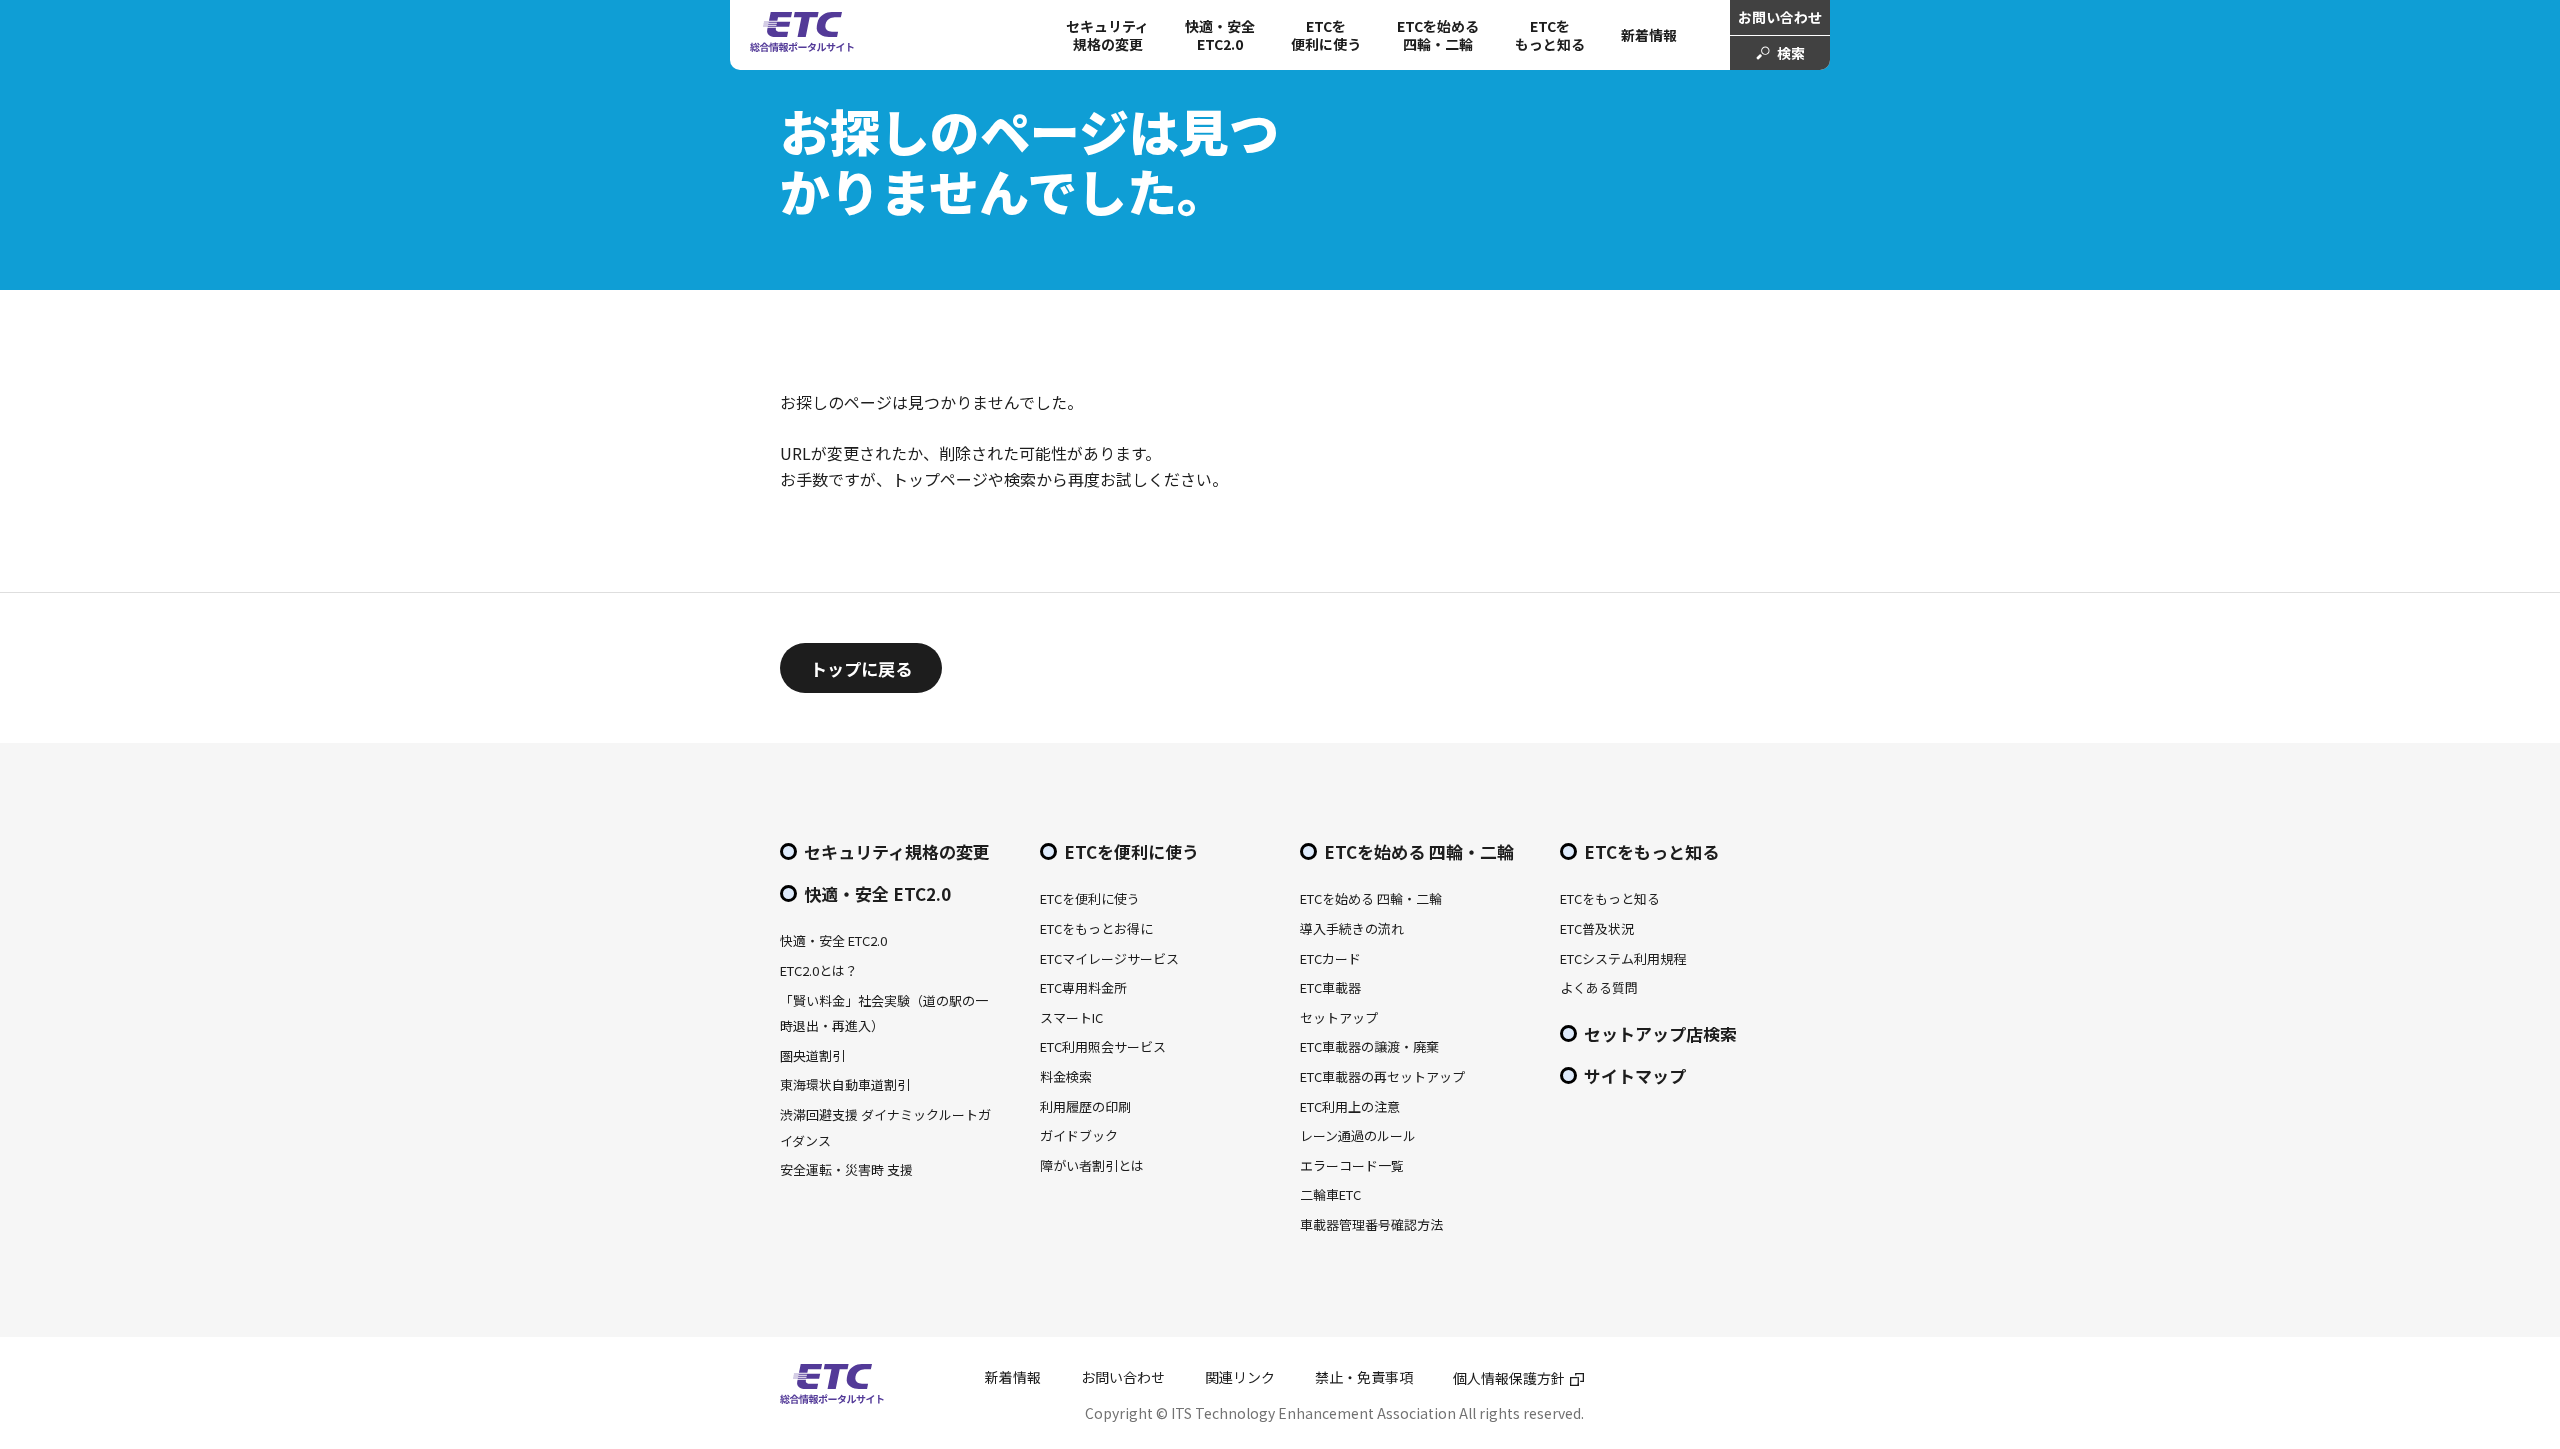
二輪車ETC (1330, 1194)
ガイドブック (1079, 1135)
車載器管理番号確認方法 (1371, 1224)
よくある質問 (1599, 987)
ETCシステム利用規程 (1623, 958)
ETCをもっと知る (1550, 35)
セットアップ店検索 (1660, 1033)
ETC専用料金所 (1083, 987)
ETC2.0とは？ (819, 970)
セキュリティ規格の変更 (1107, 35)
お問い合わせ (1780, 17)
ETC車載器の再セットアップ (1382, 1076)
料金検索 (1066, 1076)
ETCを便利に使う (1131, 851)
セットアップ (1339, 1017)
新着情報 (1649, 35)
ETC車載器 (1330, 987)
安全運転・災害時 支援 (846, 1169)
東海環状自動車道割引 (845, 1084)
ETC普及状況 (1597, 928)
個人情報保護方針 (1509, 1378)
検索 (1791, 53)
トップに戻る (861, 668)
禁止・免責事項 (1364, 1377)
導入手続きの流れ (1352, 928)
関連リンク (1240, 1377)
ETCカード (1330, 958)
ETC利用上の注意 (1350, 1106)
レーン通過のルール (1358, 1135)
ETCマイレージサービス (1109, 958)
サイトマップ (1635, 1075)
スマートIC (1071, 1017)
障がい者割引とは (1092, 1165)
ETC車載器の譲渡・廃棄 (1369, 1046)
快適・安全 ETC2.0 (1220, 35)
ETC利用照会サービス (1103, 1046)
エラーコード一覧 (1352, 1165)
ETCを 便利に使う (1326, 35)
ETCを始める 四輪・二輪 (1438, 35)
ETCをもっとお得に (1096, 928)
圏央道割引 (812, 1055)
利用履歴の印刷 (1085, 1106)
